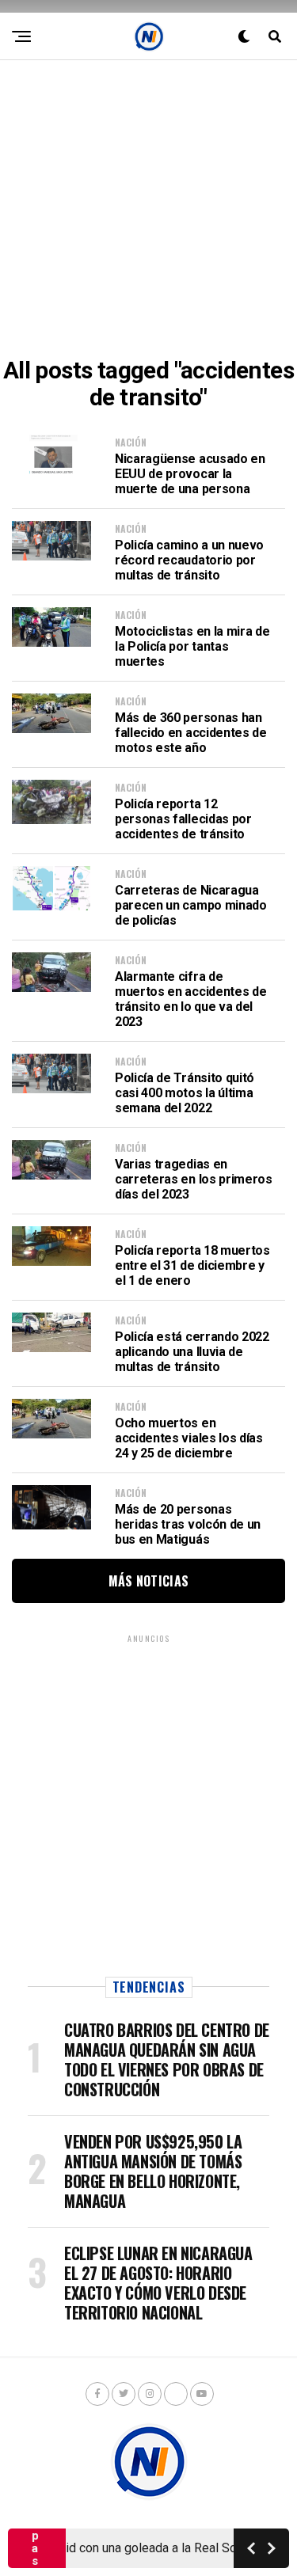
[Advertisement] (148, 209)
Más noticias (149, 1581)
